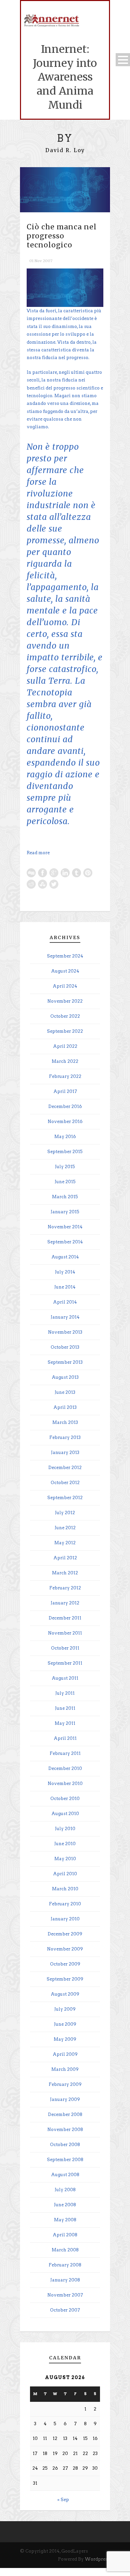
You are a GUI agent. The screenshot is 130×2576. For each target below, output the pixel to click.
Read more (38, 853)
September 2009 (65, 1979)
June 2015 (65, 1182)
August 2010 (65, 1814)
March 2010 (65, 1889)
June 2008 (65, 2205)
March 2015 (65, 1197)
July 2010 (65, 1829)
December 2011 (65, 1618)
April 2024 (65, 986)
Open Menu (123, 60)
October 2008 (65, 2145)
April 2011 (65, 1738)
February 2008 (65, 2265)
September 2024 (65, 956)
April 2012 (65, 1558)
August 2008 (65, 2175)
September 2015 (65, 1152)
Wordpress (97, 2559)
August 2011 (65, 1678)
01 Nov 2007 (41, 261)
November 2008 (65, 2130)
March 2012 (65, 1573)
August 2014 (65, 1257)
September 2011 (65, 1663)
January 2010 (65, 1919)
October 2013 (65, 1347)
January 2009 (65, 2099)
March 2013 (65, 1422)
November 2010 (65, 1783)
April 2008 (65, 2235)
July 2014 (65, 1272)
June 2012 (65, 1528)
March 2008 (65, 2250)
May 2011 (65, 1723)
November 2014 (65, 1227)
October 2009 (65, 1964)
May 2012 (65, 1543)
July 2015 (65, 1167)
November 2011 (65, 1633)
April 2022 (65, 1046)
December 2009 (65, 1934)
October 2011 (65, 1648)
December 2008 (65, 2114)
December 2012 (65, 1468)
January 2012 (65, 1603)
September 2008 (65, 2160)
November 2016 (65, 1122)
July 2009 (65, 2009)
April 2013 (65, 1407)
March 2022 (65, 1061)
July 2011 (65, 1693)
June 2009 (65, 2024)
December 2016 (65, 1106)
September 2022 (65, 1031)
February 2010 (65, 1904)
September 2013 (65, 1362)
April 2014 (65, 1302)
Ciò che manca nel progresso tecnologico (62, 236)
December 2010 (65, 1768)
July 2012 (65, 1513)
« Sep (63, 2500)
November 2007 (65, 2295)
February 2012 (65, 1588)
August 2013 (65, 1377)
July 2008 (65, 2190)
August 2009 (65, 1994)
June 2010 (65, 1844)
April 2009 (65, 2054)
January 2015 (65, 1212)
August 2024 (65, 971)
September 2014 (65, 1242)
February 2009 (65, 2084)
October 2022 (65, 1016)
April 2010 (65, 1874)
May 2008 (65, 2220)
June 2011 (65, 1708)
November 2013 (65, 1332)
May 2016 (65, 1137)
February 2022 (65, 1076)
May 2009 (65, 2039)
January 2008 (65, 2280)
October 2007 (65, 2310)
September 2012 (65, 1498)
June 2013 (65, 1392)
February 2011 (65, 1753)
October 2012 (65, 1483)
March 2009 (65, 2069)
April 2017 (65, 1091)
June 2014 (65, 1287)
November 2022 (65, 1001)
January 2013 (65, 1452)
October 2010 (65, 1799)
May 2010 (65, 1859)
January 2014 (65, 1317)
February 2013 (65, 1437)
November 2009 (65, 1949)
